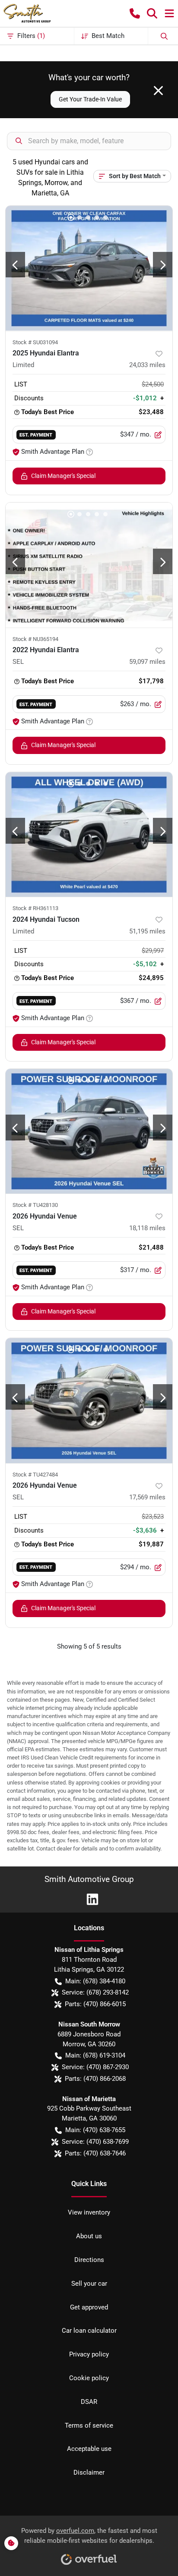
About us (89, 2236)
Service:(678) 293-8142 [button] (95, 1992)
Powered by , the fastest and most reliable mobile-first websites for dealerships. (89, 2536)
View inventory (89, 2212)
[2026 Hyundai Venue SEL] (89, 1131)
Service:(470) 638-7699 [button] (95, 2142)
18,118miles (147, 1228)
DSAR (89, 2402)
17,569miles (147, 1497)
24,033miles (147, 365)
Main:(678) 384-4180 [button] (95, 1981)
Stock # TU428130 (35, 1205)
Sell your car (89, 2284)
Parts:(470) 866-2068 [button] (95, 2079)
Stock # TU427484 (35, 1475)
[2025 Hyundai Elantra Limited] (89, 268)
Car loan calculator (89, 2331)
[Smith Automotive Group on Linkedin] (89, 1899)
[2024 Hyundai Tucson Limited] (89, 835)
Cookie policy (89, 2378)
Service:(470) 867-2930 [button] (95, 2067)
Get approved (89, 2307)
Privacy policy (89, 2354)
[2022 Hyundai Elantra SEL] (89, 565)
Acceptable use (89, 2449)
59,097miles (147, 662)
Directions (89, 2260)
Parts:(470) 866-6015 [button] (95, 2004)
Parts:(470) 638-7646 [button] (95, 2153)
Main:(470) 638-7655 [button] (95, 2130)
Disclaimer (89, 2472)
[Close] (158, 91)
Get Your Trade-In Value (90, 99)
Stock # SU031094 (35, 342)
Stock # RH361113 (35, 908)
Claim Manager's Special (63, 476)
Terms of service (89, 2425)
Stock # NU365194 (35, 639)
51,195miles (147, 931)
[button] (135, 13)
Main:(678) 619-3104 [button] (95, 2055)
